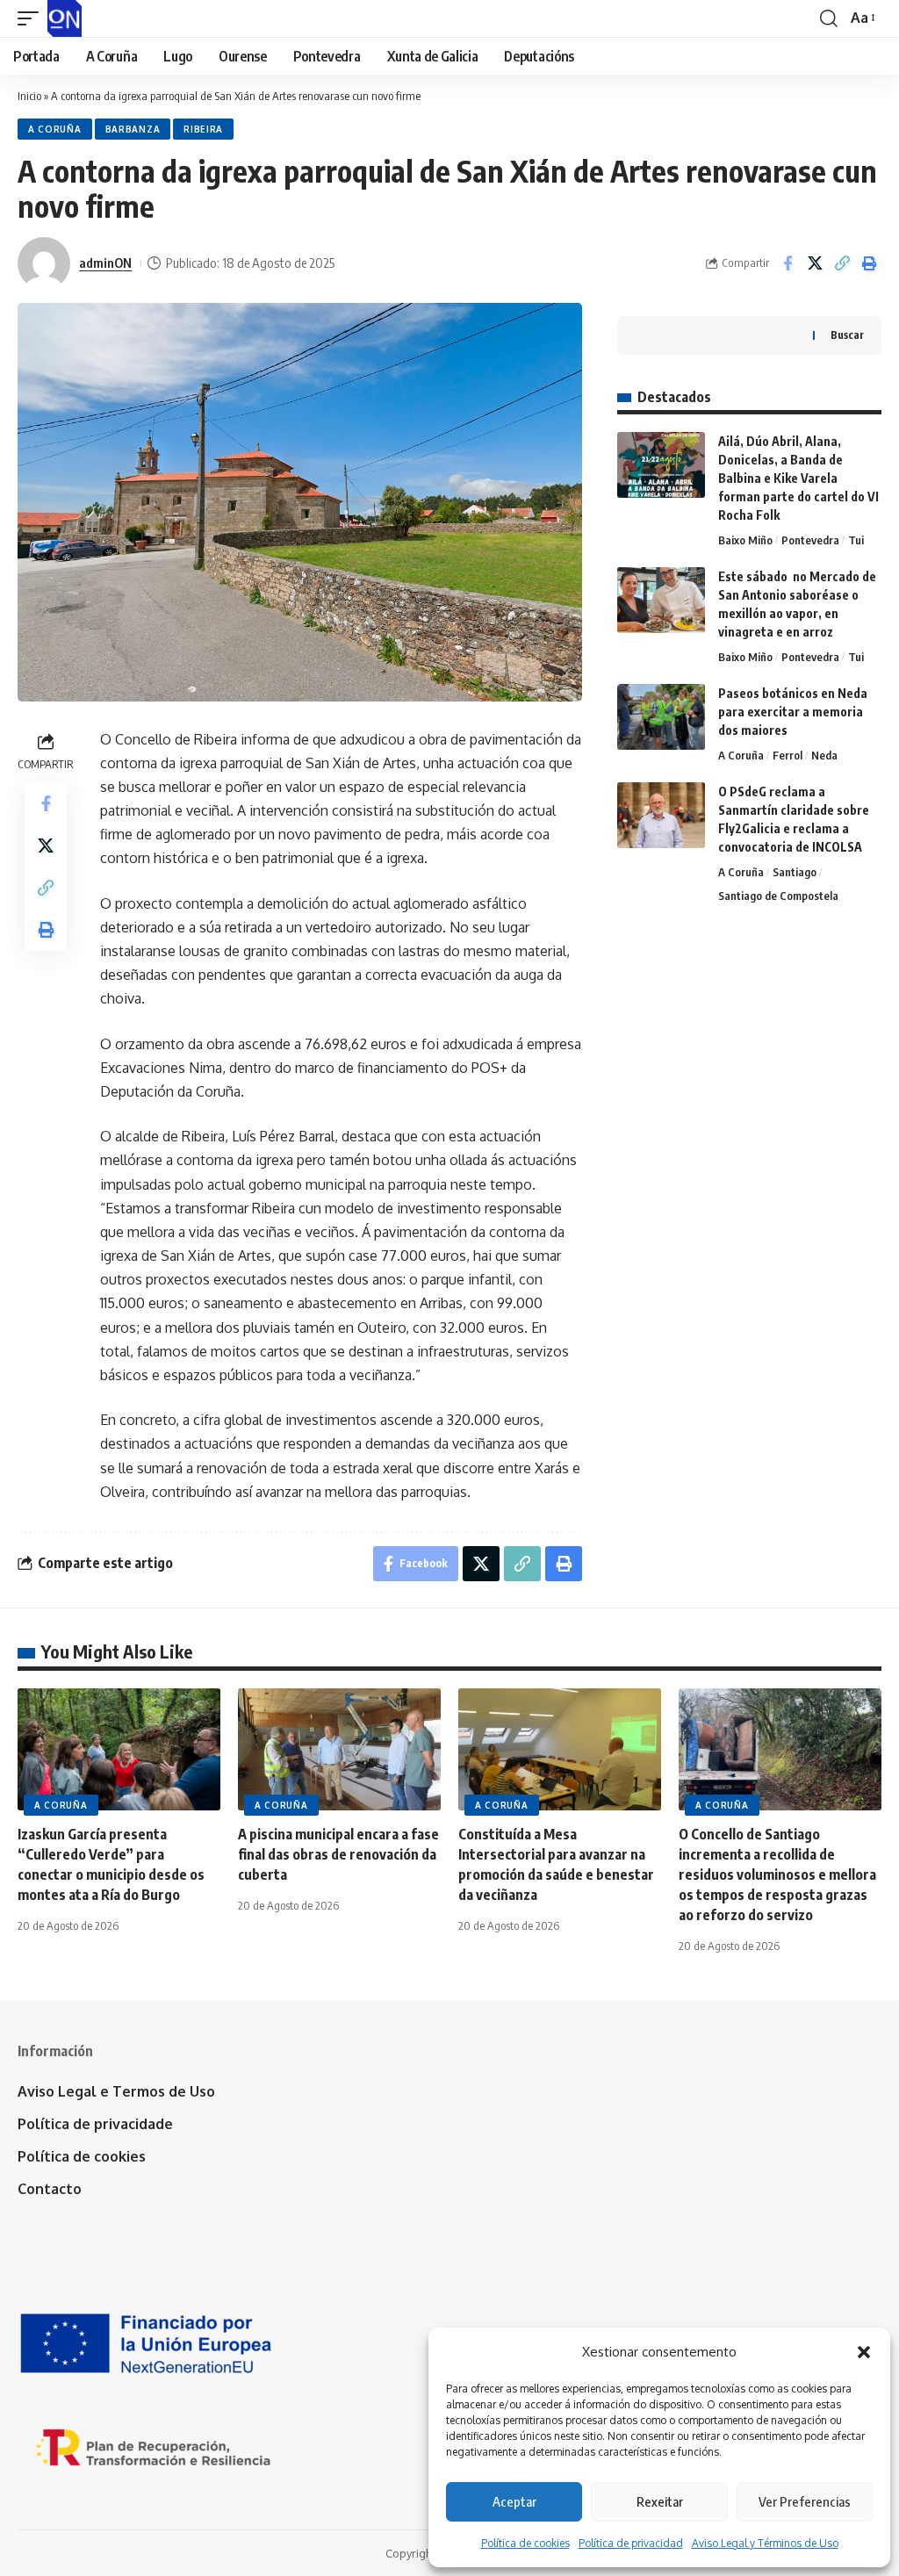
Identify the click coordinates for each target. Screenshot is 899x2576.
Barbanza (133, 129)
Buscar (847, 335)
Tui (856, 540)
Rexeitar (660, 2501)
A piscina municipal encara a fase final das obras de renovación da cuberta (338, 1854)
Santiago (795, 872)
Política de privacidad (631, 2543)
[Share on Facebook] (788, 263)
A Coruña (55, 129)
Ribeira (203, 129)
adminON (105, 263)
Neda (824, 755)
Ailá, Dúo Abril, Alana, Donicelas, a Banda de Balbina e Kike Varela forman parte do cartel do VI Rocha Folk (798, 478)
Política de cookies (525, 2543)
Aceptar (514, 2501)
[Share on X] (815, 263)
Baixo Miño (745, 540)
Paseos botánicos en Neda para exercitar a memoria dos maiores (793, 712)
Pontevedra (810, 540)
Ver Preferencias (805, 2501)
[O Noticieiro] (65, 18)
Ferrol (788, 755)
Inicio (29, 96)
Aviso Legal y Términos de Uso (765, 2543)
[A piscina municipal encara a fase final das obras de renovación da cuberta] (339, 1749)
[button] (864, 2352)
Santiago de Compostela (778, 896)
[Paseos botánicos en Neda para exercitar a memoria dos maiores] (661, 717)
